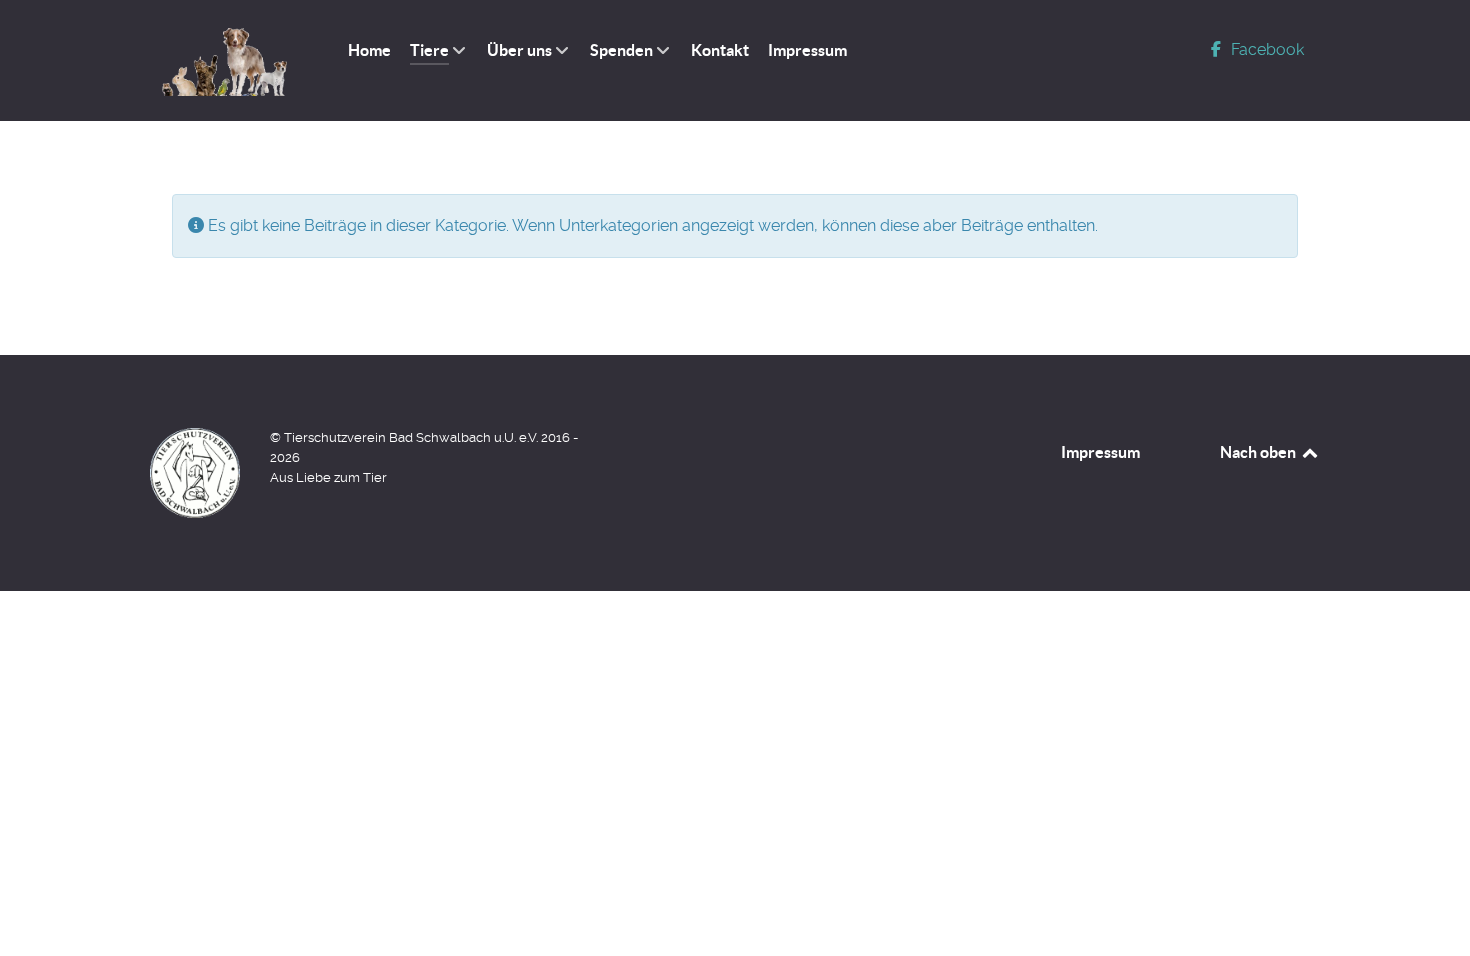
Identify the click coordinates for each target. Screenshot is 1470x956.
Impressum (1100, 452)
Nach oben (1259, 452)
